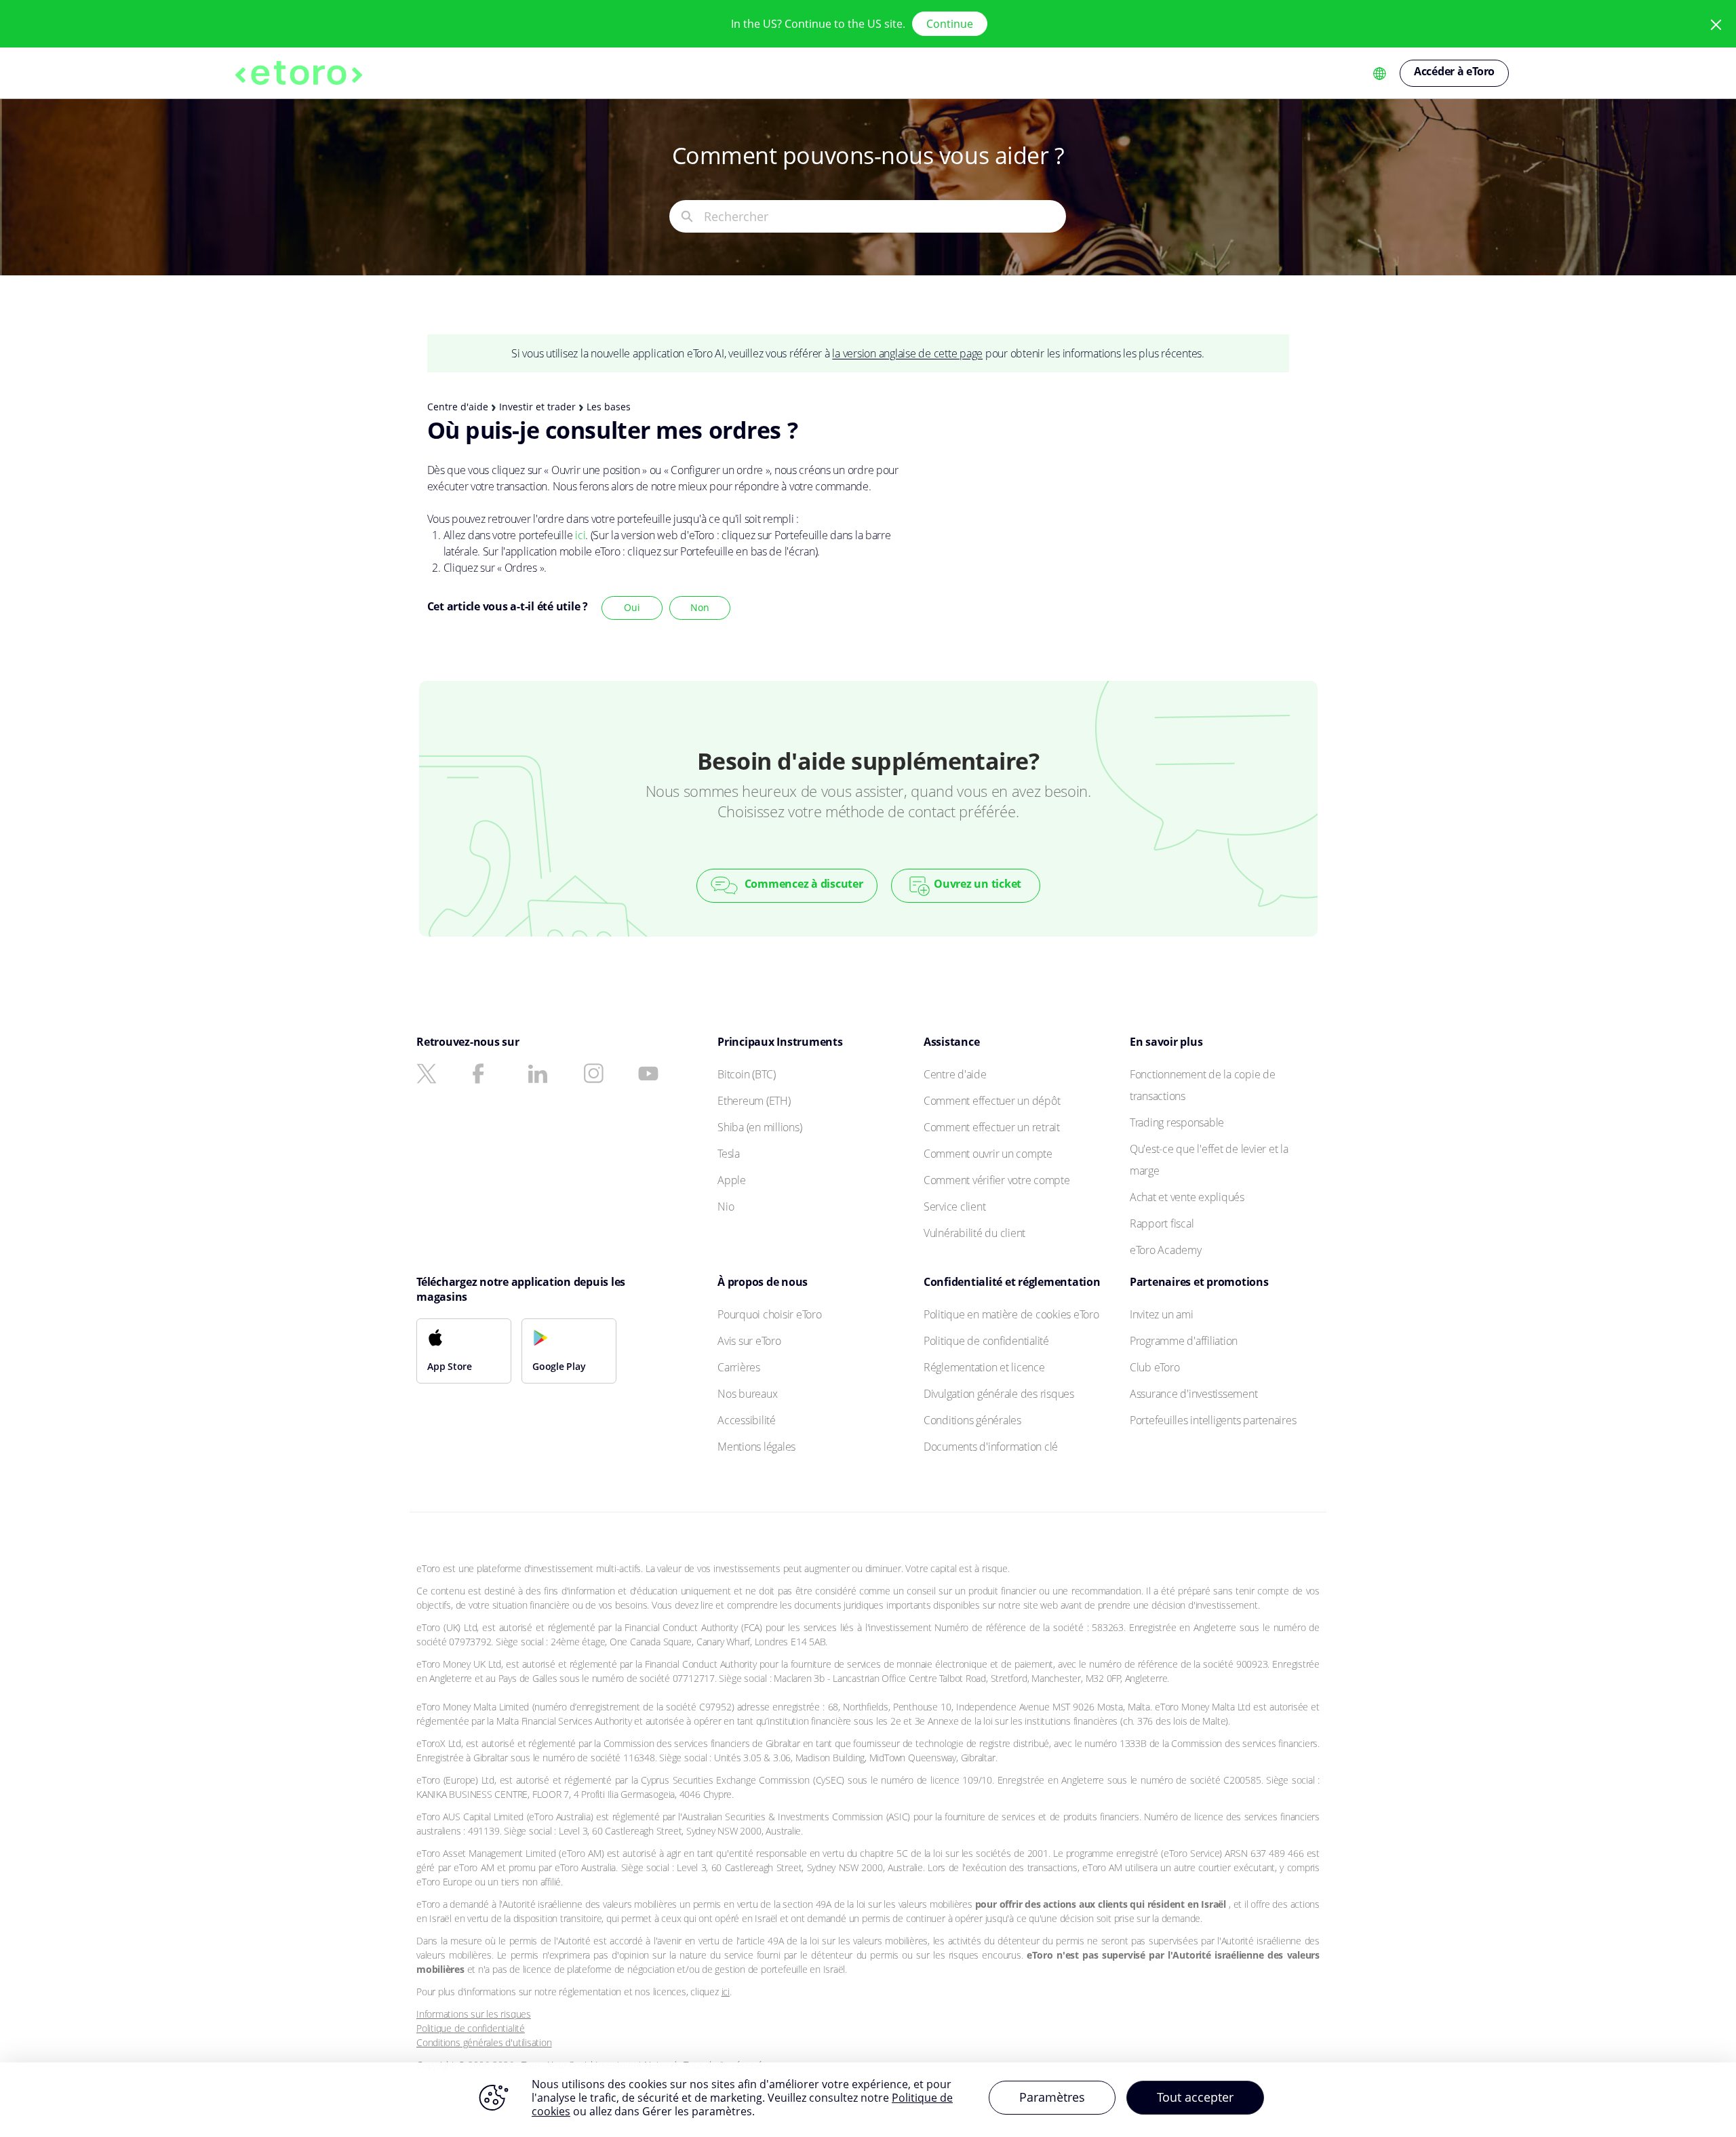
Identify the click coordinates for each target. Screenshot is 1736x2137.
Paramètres (1052, 2097)
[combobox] (885, 216)
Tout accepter (1195, 2097)
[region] (868, 2100)
